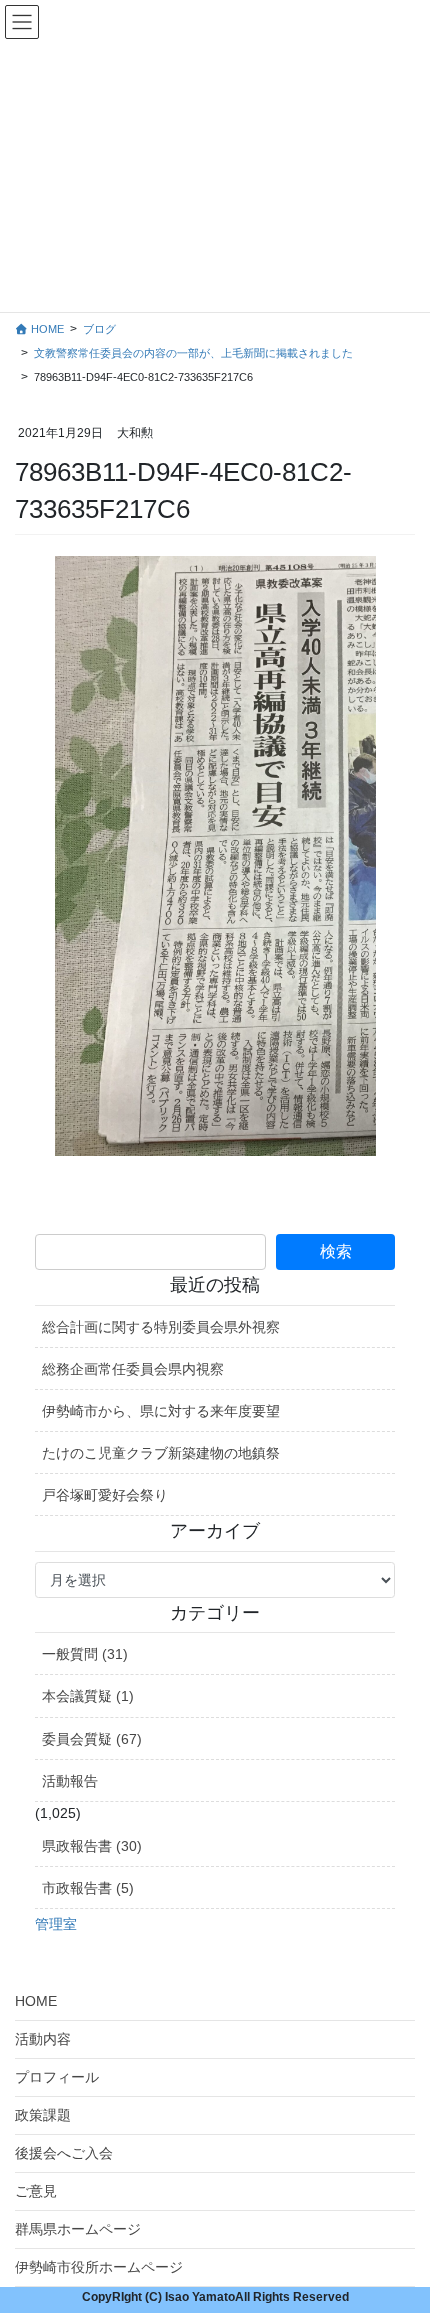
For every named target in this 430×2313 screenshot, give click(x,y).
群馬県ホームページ (78, 2229)
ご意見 (36, 2191)
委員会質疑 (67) (92, 1739)
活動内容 (43, 2039)
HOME (36, 2001)
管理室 (56, 1924)
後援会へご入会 (64, 2153)
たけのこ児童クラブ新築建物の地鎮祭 (161, 1453)
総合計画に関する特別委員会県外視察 (161, 1327)
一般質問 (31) (85, 1654)
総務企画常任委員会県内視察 (133, 1369)
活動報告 (70, 1781)
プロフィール (57, 2077)
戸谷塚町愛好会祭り (105, 1495)
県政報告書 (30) (92, 1846)
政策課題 (43, 2115)
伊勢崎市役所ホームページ (99, 2267)
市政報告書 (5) (88, 1888)
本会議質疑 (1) (88, 1696)
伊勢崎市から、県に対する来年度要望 (161, 1411)
